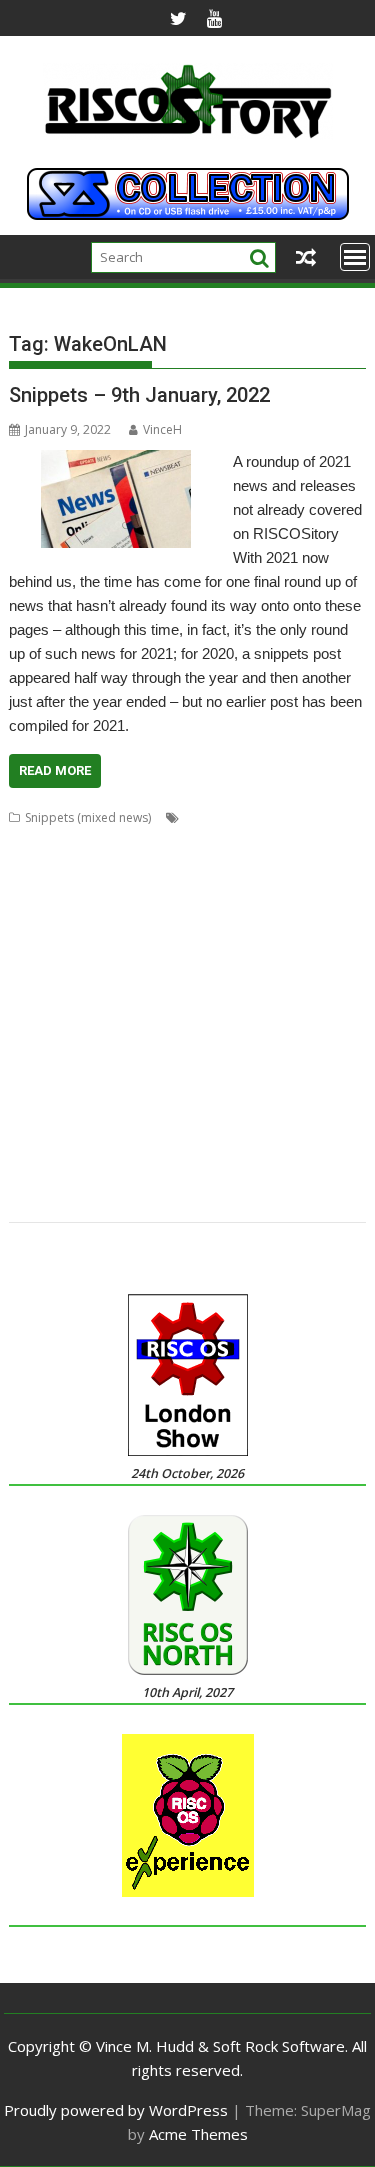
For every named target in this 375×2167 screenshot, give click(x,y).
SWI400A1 (253, 1105)
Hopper (86, 961)
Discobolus (257, 913)
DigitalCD (190, 913)
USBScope (211, 1153)
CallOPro (162, 865)
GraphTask (307, 937)
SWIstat (309, 1105)
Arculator (311, 841)
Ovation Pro (317, 1009)
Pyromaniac (42, 1057)
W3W (141, 1177)
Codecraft (291, 865)
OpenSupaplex (233, 1009)
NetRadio (293, 985)
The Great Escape (217, 1129)
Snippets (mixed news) (88, 817)
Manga (28, 985)
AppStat (254, 841)
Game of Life (199, 937)
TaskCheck (100, 1129)
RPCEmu (323, 1057)
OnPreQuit (89, 1009)
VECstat (30, 1177)
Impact (136, 961)
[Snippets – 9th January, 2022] (116, 462)
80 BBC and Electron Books (261, 817)
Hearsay (32, 961)
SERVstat (205, 1081)
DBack (148, 889)
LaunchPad (315, 961)
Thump (295, 1129)
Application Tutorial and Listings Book (116, 841)
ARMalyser (38, 865)
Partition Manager (117, 1033)
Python (103, 1057)
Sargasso (35, 1081)
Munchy (237, 985)
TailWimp (35, 1129)
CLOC (239, 865)
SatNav (88, 1081)
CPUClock (36, 889)
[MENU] (355, 257)
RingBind (156, 1057)
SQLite (312, 1081)
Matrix (129, 985)
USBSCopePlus (289, 1153)
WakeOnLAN (199, 1177)
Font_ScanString (111, 937)
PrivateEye (277, 1033)
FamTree (34, 937)
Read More (55, 770)
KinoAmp (250, 961)
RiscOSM (268, 1057)
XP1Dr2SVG (41, 1201)
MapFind (79, 985)
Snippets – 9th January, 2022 (139, 395)
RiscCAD (212, 1057)
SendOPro (145, 1081)
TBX (149, 1129)
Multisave (181, 985)
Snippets (261, 1081)
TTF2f (338, 1129)
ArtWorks (102, 865)
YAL (91, 1201)
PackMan (34, 1033)
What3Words (280, 1177)
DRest (313, 913)
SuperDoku (185, 1105)
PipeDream (208, 1033)
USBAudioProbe (55, 1153)
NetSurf (30, 1009)
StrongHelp (114, 1105)
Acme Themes (198, 2134)
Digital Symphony (107, 913)
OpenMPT (155, 1009)
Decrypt (196, 889)
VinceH (162, 429)
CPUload (97, 889)
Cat (205, 865)
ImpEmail (190, 961)
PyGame (337, 1033)
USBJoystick (141, 1153)
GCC (255, 937)
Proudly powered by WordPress (116, 2110)
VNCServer (89, 1177)
